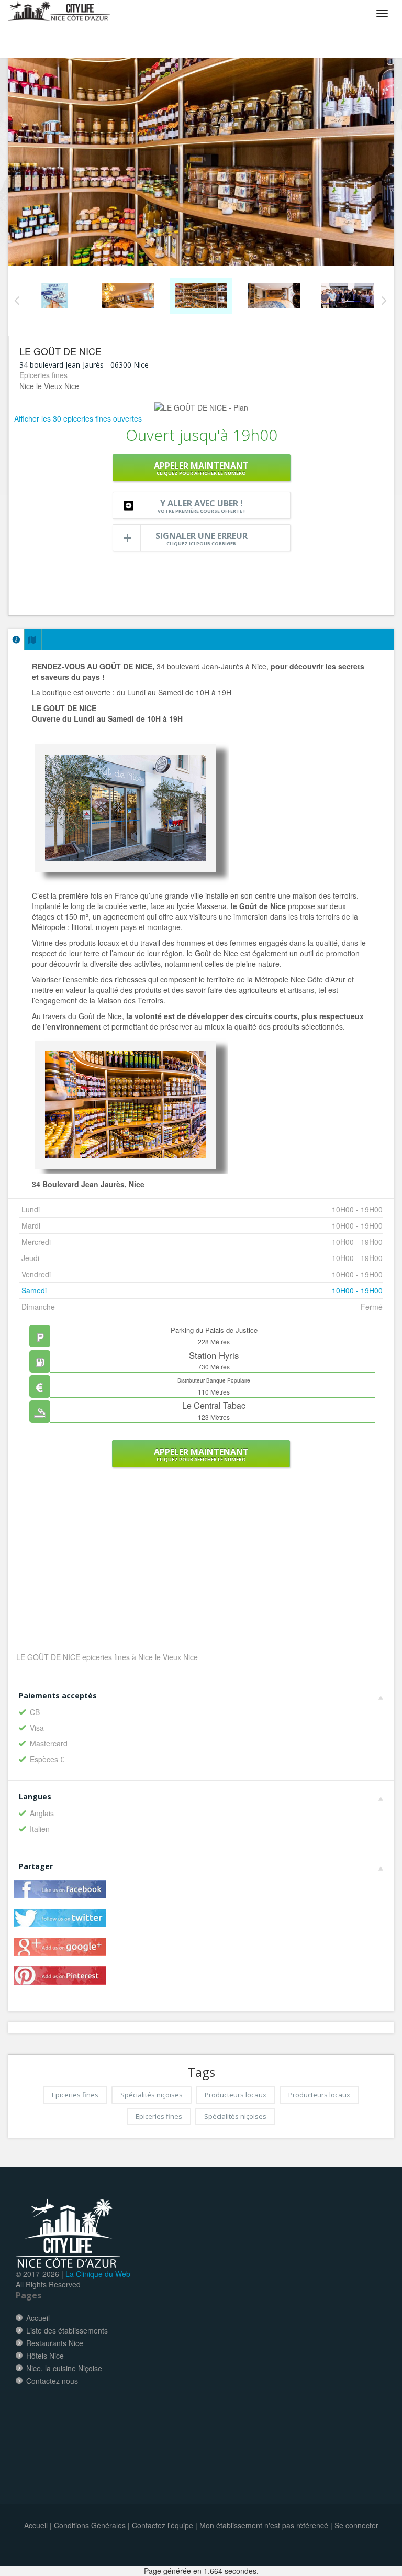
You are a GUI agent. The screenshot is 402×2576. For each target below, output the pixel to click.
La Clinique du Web (98, 2274)
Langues (35, 1796)
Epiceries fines (75, 2095)
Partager (36, 1866)
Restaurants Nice (55, 2343)
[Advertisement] (202, 1576)
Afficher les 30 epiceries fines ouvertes (78, 418)
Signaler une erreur (202, 538)
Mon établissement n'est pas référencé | (266, 2525)
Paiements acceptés (58, 1695)
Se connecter (356, 2525)
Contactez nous (52, 2381)
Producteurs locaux (236, 2095)
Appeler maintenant (201, 468)
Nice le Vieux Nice (49, 386)
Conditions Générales (90, 2525)
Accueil (38, 2318)
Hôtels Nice (45, 2356)
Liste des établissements (67, 2330)
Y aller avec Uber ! (201, 506)
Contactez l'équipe (163, 2525)
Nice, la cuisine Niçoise (64, 2368)
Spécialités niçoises (152, 2095)
